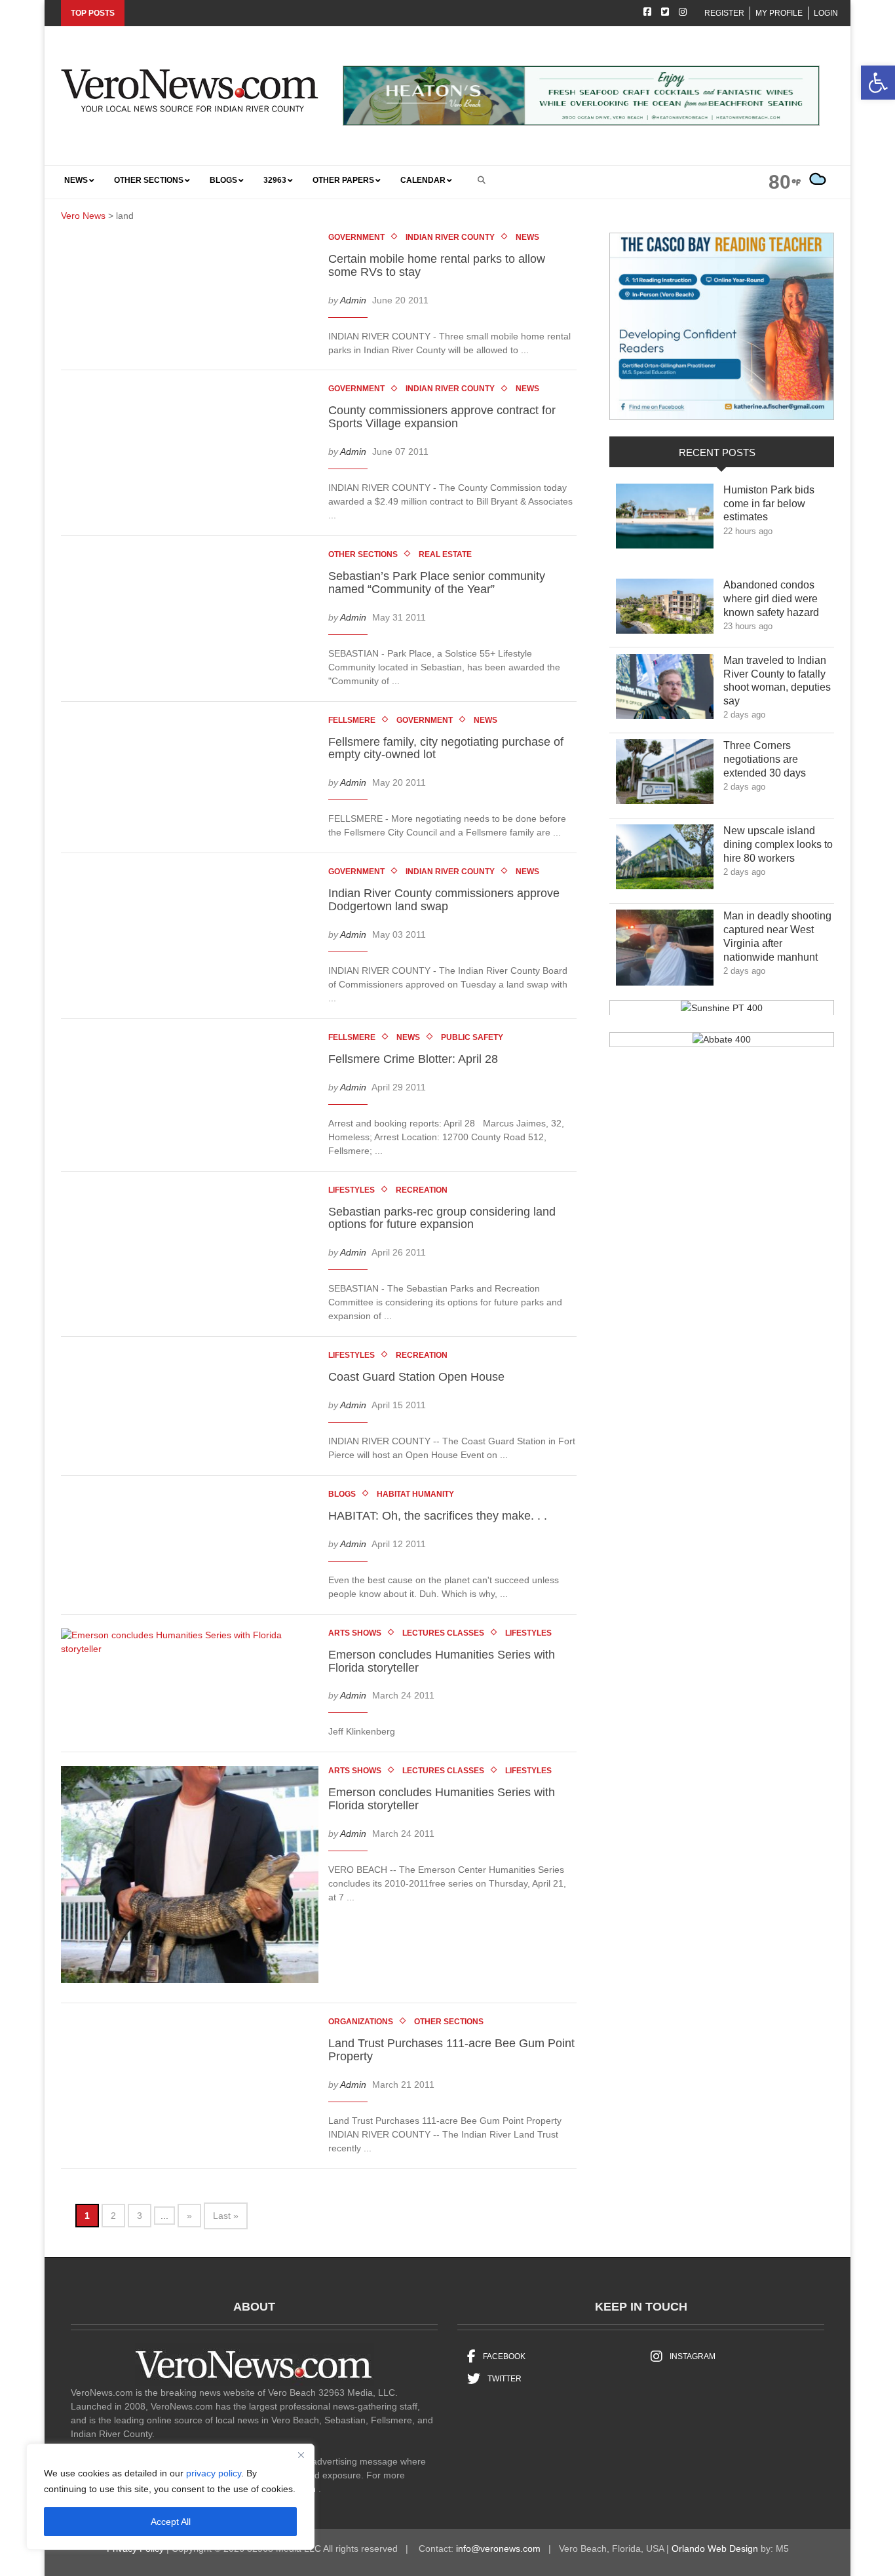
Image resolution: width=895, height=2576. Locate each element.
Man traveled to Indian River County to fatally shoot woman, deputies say (777, 681)
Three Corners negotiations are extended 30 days (774, 759)
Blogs (342, 1494)
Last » (226, 2216)
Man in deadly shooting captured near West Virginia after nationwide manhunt (778, 936)
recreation (422, 1190)
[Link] (665, 520)
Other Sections (363, 554)
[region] (170, 2497)
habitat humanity (415, 1494)
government (356, 237)
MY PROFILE (779, 13)
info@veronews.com (498, 2548)
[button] (878, 83)
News (527, 237)
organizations (361, 2022)
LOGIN (826, 13)
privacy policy (214, 2473)
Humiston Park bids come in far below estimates (769, 504)
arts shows (355, 1633)
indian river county (450, 237)
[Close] (301, 2455)
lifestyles (352, 1190)
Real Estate (445, 554)
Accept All (171, 2522)
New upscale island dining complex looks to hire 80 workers (778, 844)
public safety (472, 1037)
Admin (353, 299)
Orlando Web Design (715, 2548)
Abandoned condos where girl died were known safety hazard (778, 599)
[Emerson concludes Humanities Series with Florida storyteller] (190, 1644)
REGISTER (724, 13)
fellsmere (352, 720)
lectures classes (443, 1633)
